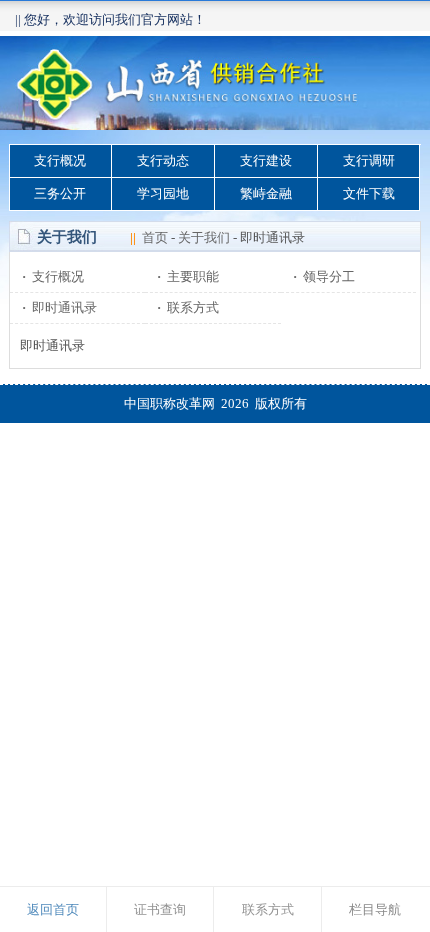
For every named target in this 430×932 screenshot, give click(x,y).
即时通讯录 (59, 307)
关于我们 (204, 237)
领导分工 (324, 276)
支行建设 (266, 160)
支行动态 (163, 160)
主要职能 (188, 276)
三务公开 (60, 193)
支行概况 (60, 160)
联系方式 (188, 307)
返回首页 (53, 909)
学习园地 (163, 193)
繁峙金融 (266, 193)
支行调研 (369, 160)
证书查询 (160, 909)
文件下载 (369, 193)
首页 (155, 237)
